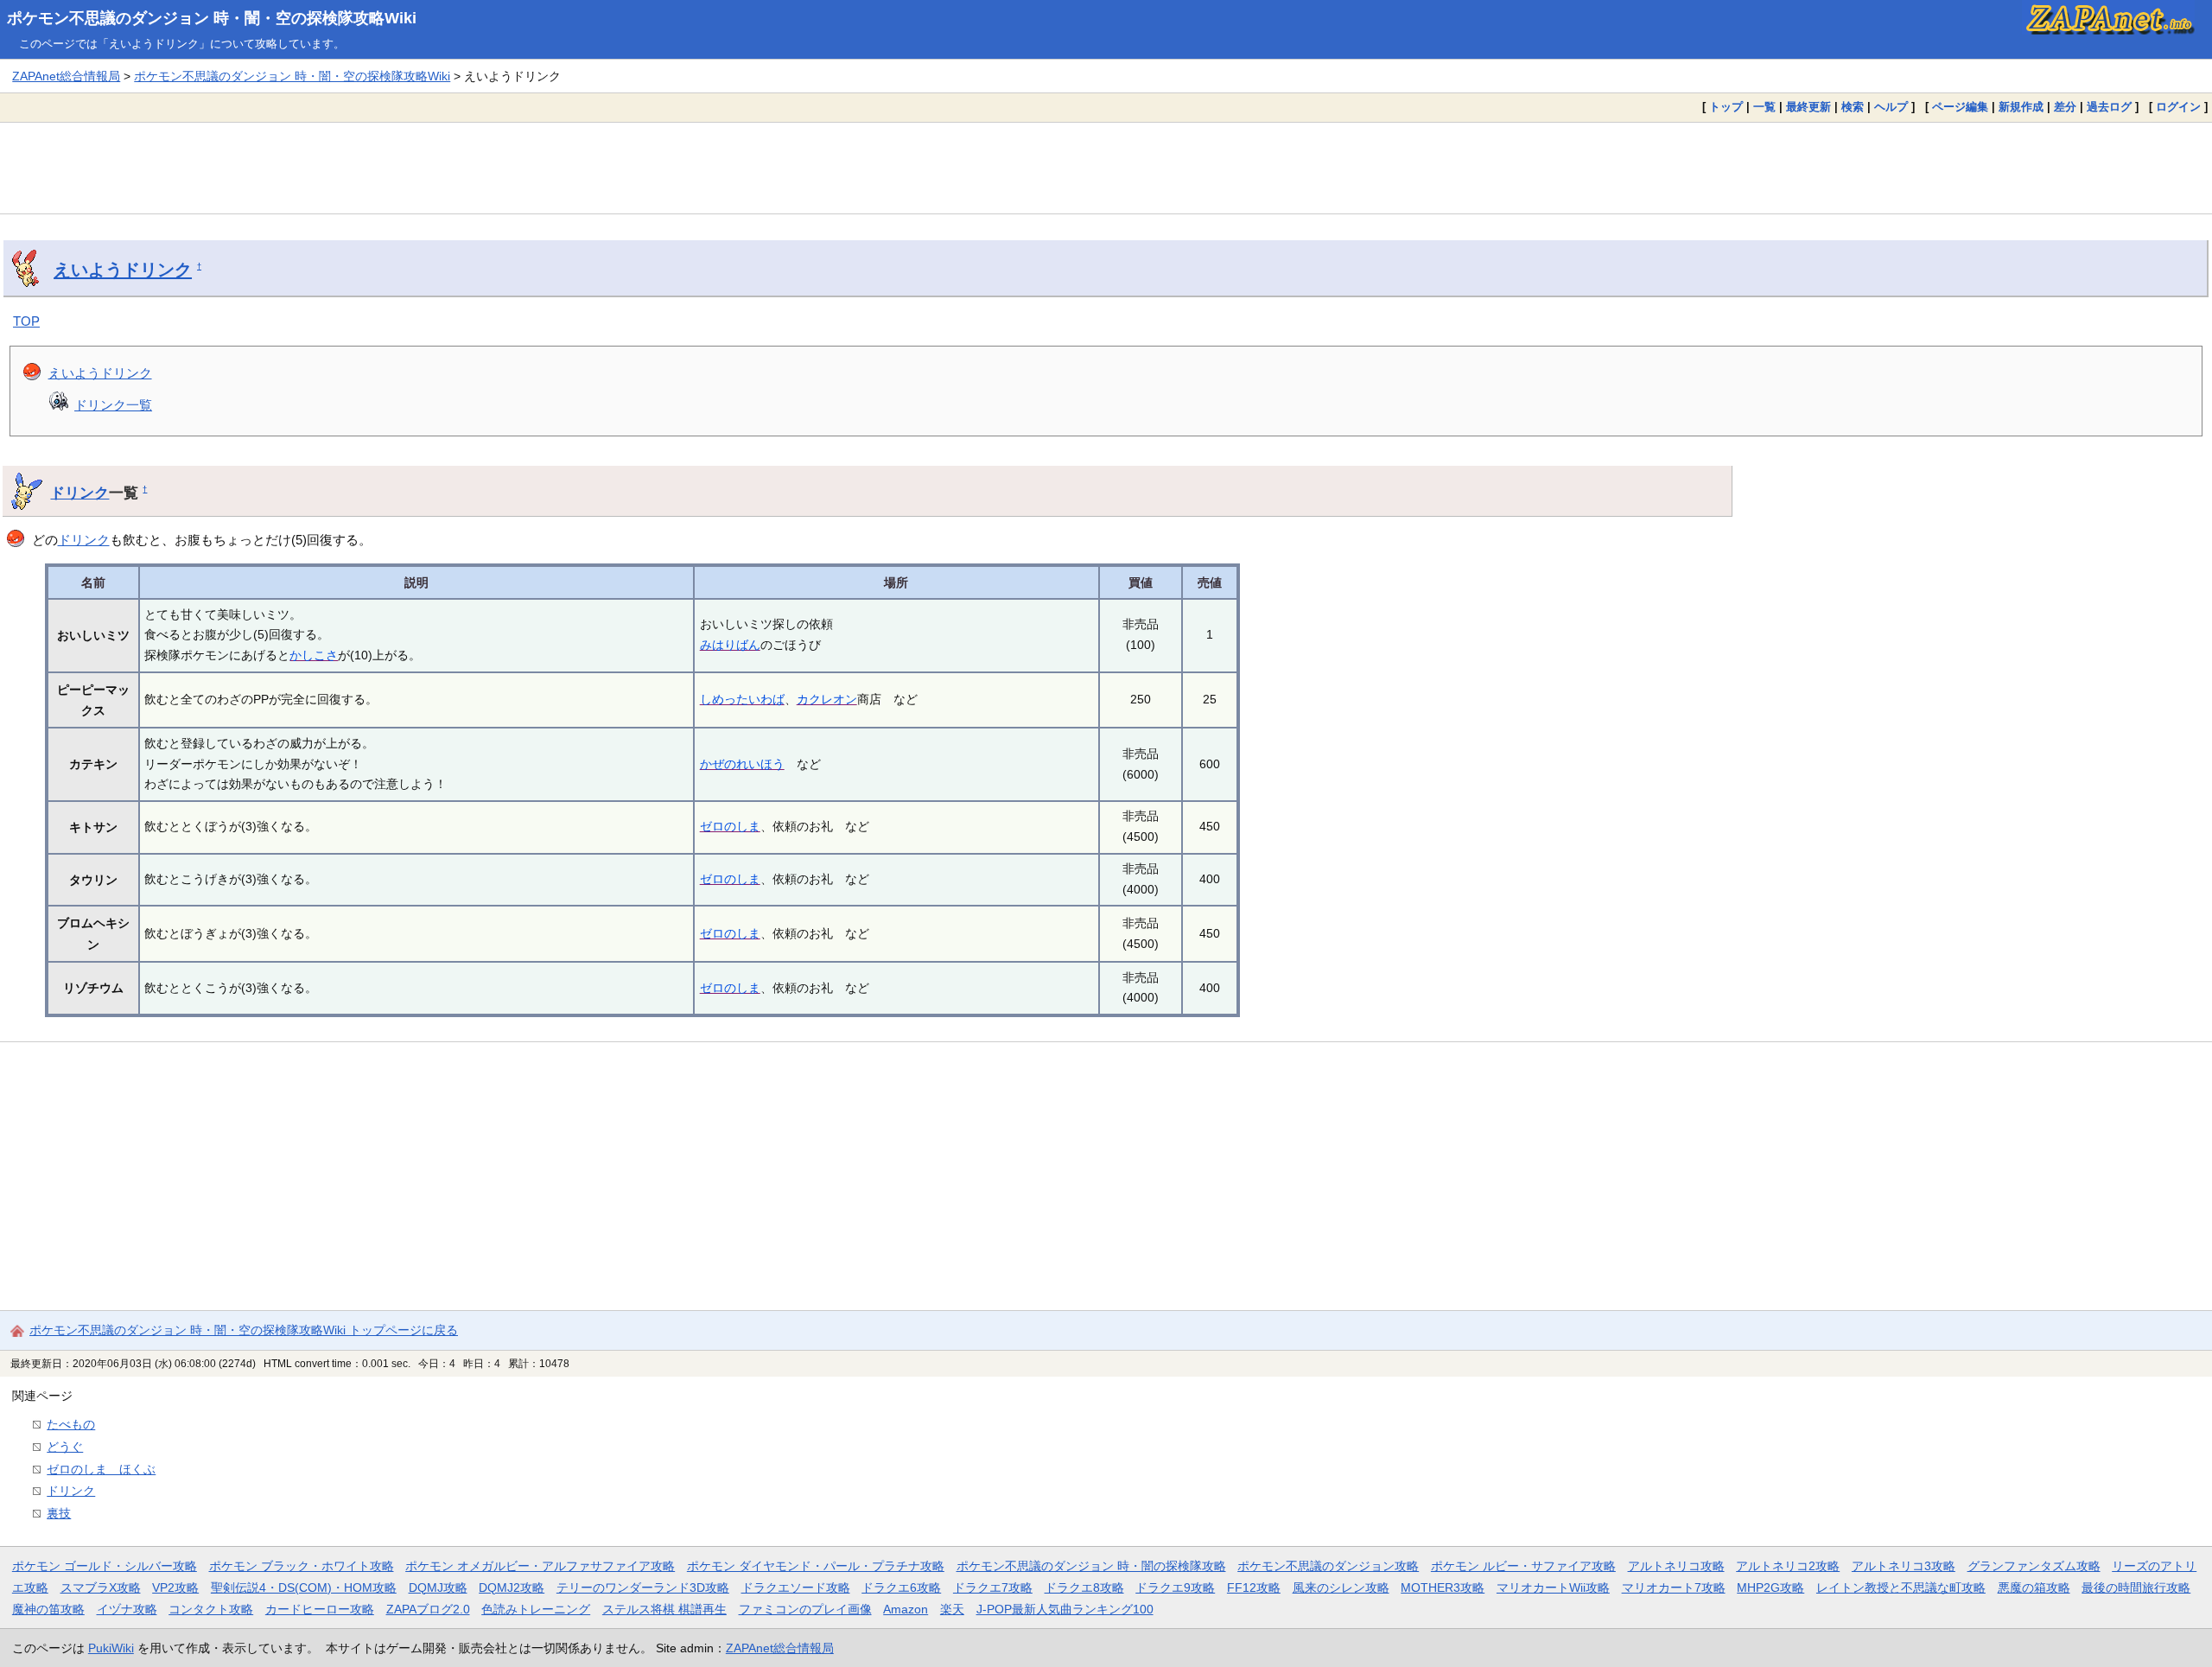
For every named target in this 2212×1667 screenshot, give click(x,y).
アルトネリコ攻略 (1676, 1566)
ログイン (2178, 107)
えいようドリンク (123, 270)
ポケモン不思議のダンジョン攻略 (1328, 1566)
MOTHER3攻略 (1443, 1587)
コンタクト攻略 (211, 1609)
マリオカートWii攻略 (1553, 1587)
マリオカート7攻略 (1674, 1587)
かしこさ (314, 655)
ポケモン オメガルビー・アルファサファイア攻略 (540, 1566)
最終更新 (1808, 107)
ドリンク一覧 (113, 405)
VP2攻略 (175, 1587)
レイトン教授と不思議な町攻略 (1901, 1587)
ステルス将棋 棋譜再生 (664, 1609)
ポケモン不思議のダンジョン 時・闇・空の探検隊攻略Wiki (212, 18)
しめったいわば (742, 699)
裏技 (59, 1513)
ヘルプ (1891, 107)
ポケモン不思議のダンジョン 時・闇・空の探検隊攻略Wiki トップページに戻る (244, 1330)
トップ (1726, 107)
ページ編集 (1960, 107)
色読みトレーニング (536, 1609)
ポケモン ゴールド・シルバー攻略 (105, 1566)
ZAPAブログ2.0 (428, 1609)
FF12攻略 (1254, 1587)
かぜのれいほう (742, 764)
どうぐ (65, 1447)
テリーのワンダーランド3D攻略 (643, 1587)
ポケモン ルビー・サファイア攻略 (1523, 1566)
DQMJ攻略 (438, 1587)
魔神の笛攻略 (48, 1609)
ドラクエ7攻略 (993, 1587)
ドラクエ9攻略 (1175, 1587)
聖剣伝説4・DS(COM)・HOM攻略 (304, 1587)
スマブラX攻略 (101, 1587)
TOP (26, 321)
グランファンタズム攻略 (2034, 1566)
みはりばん (730, 645)
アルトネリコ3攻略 (1904, 1566)
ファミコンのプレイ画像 (805, 1609)
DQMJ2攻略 (512, 1587)
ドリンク (79, 493)
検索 (1853, 107)
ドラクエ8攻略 (1084, 1587)
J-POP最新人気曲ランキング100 (1065, 1609)
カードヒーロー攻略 (320, 1609)
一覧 (1764, 107)
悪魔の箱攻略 (2034, 1587)
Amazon (906, 1609)
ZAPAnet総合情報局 (66, 76)
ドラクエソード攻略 (796, 1587)
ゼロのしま (730, 826)
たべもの (71, 1424)
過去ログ (2109, 107)
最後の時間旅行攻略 (2136, 1587)
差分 (2065, 107)
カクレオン (827, 699)
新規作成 (2021, 107)
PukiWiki (111, 1648)
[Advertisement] (1106, 168)
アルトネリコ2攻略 (1788, 1566)
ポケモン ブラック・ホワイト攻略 (302, 1566)
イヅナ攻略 (127, 1609)
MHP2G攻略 (1770, 1587)
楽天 (952, 1609)
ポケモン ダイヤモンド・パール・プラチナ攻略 (816, 1566)
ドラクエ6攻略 (901, 1587)
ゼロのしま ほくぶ (101, 1469)
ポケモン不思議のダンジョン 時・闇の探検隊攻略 (1091, 1566)
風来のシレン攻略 (1341, 1587)
